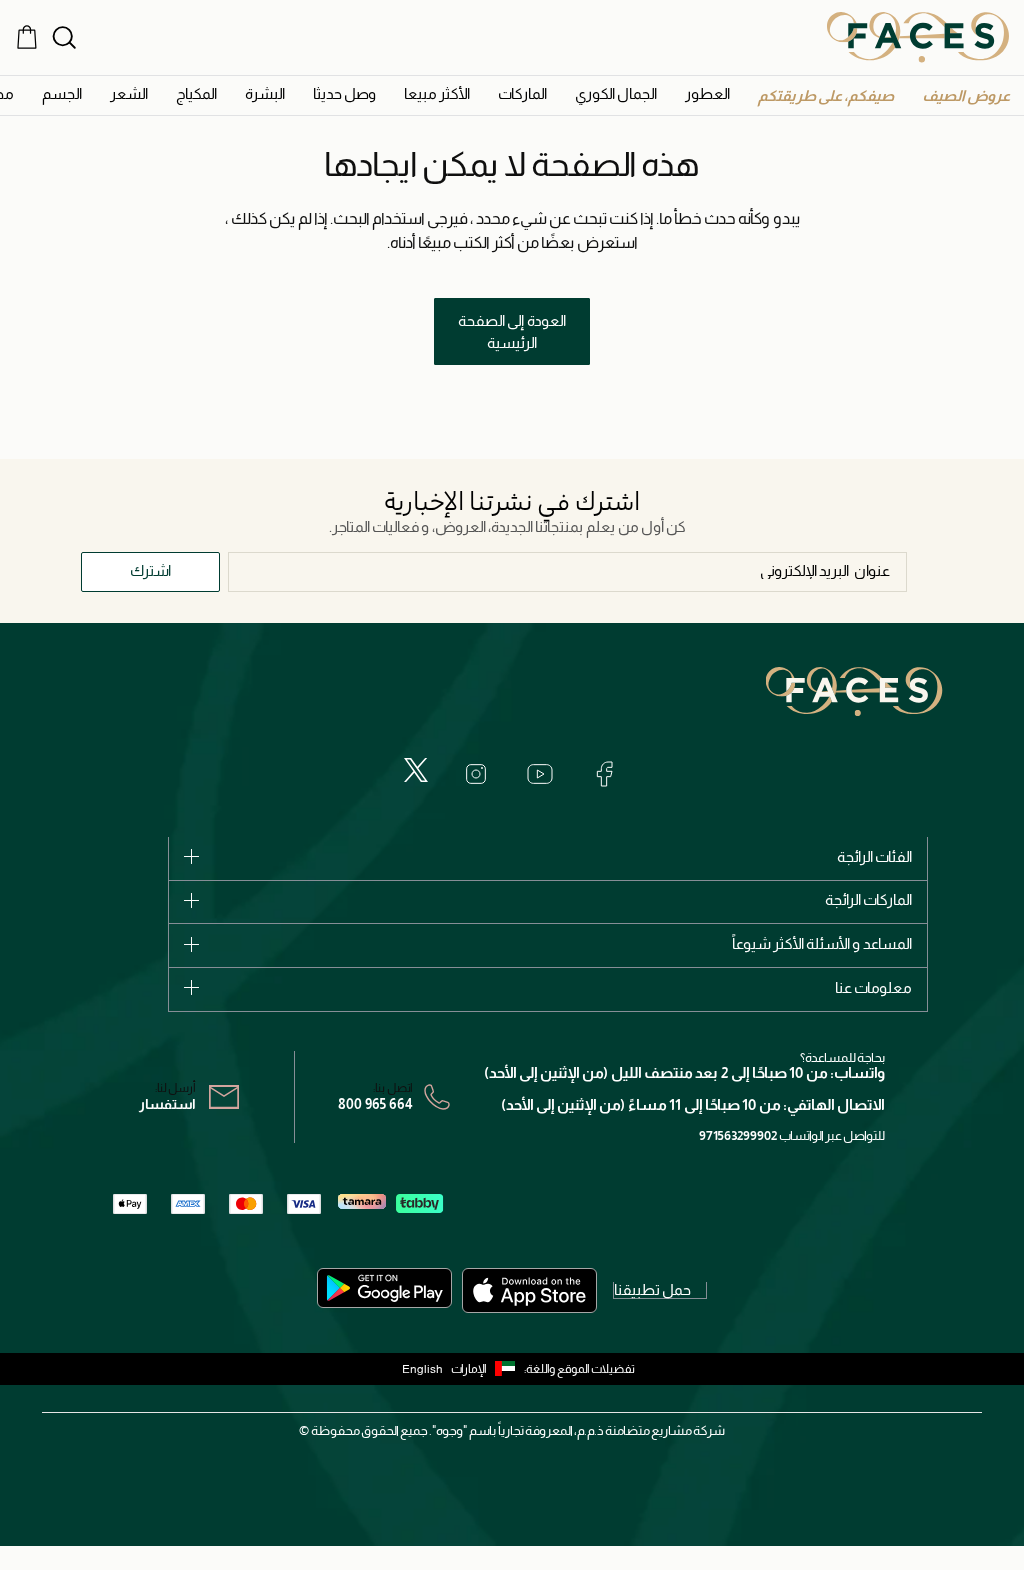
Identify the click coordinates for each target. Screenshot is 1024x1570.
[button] (966, 95)
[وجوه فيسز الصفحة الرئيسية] (918, 37)
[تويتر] (416, 770)
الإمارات (469, 1369)
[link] (522, 93)
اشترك (150, 570)
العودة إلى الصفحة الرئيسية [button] (512, 332)
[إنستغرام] (476, 774)
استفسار (167, 1104)
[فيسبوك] (604, 774)
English (422, 1369)
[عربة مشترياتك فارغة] (27, 37)
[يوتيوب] (540, 774)
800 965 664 (375, 1104)
